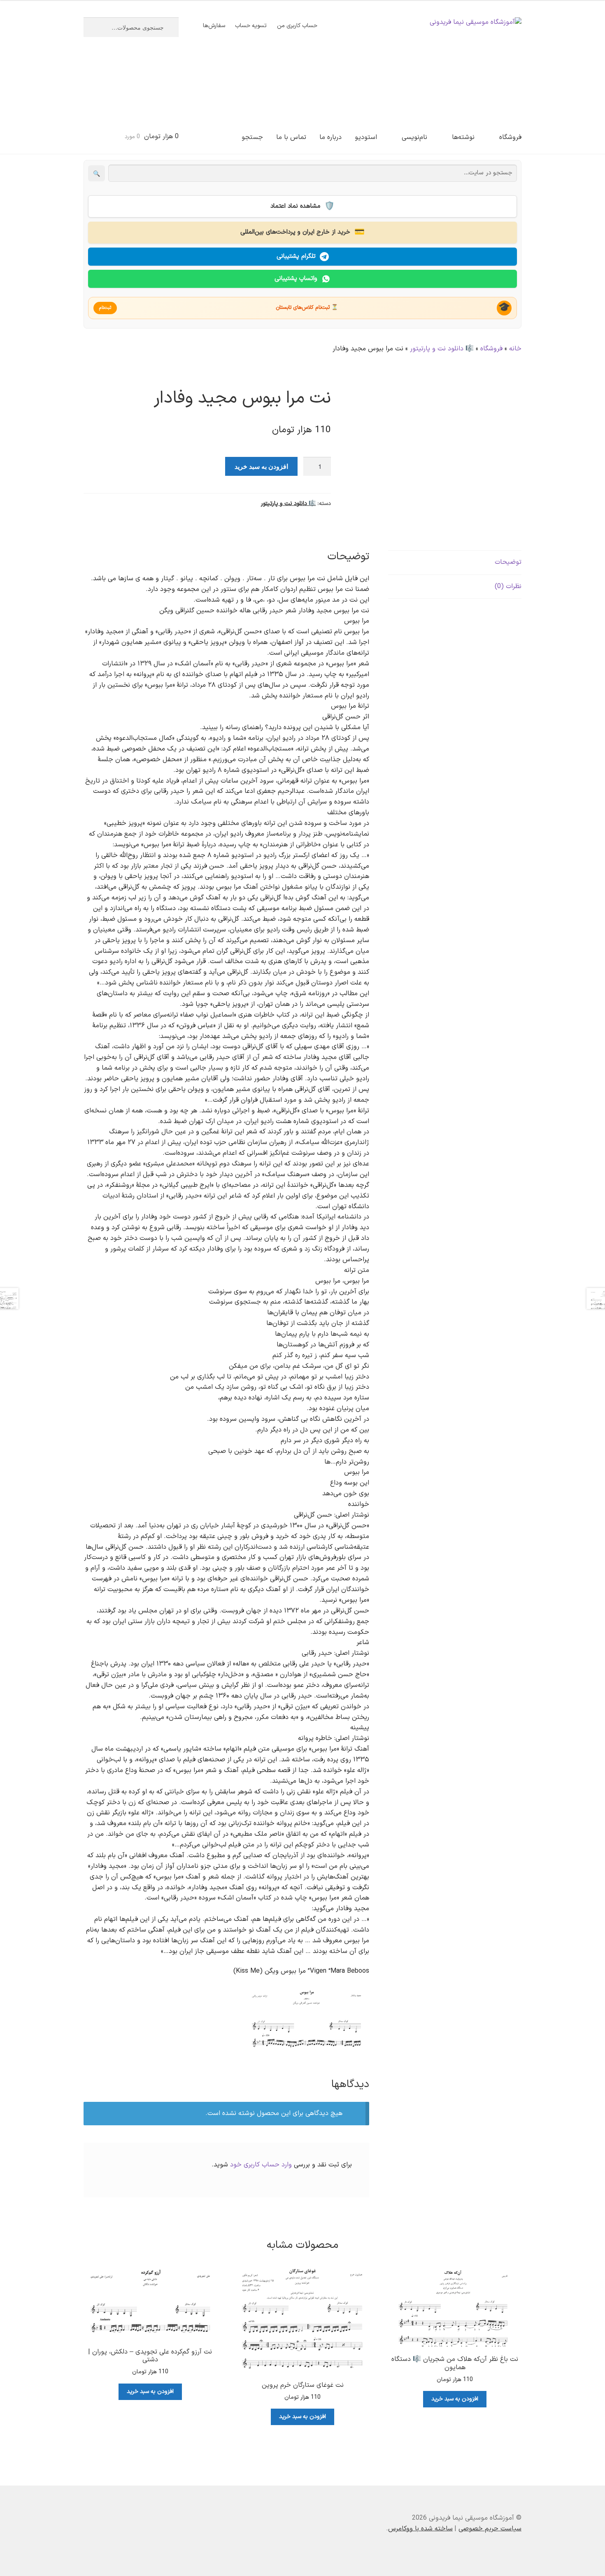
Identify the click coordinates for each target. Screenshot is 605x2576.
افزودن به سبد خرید (261, 466)
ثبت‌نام (105, 308)
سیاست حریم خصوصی (490, 2529)
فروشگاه (510, 137)
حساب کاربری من (297, 26)
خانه (515, 349)
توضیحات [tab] (508, 562)
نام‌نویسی (414, 137)
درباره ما (330, 137)
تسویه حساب (251, 26)
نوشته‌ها (463, 137)
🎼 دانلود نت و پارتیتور (442, 349)
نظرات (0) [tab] (508, 586)
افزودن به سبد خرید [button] (455, 2399)
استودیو (366, 137)
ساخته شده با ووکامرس (420, 2529)
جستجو (252, 137)
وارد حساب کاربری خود (261, 2165)
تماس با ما (291, 137)
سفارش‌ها (214, 26)
